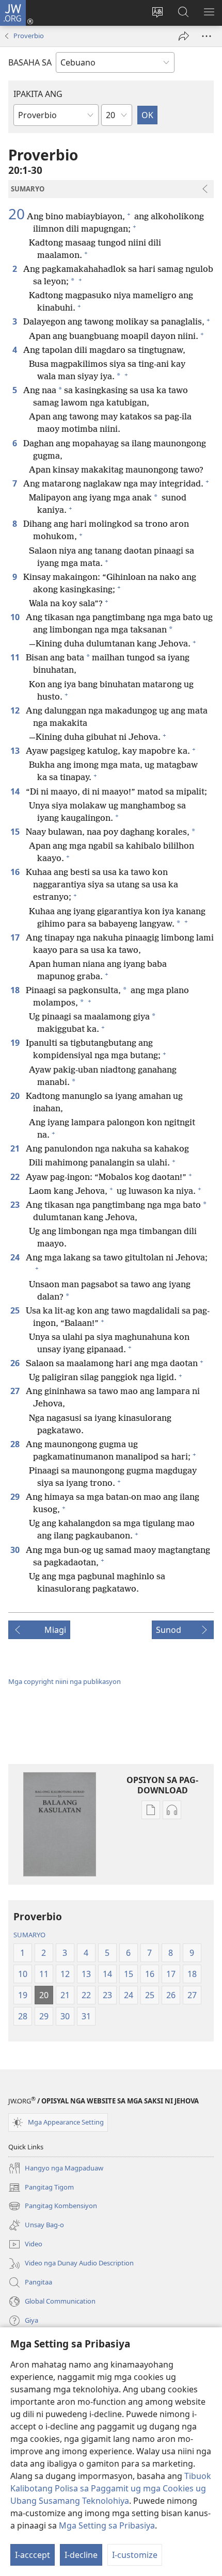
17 (16, 937)
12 (16, 710)
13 (16, 751)
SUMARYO (29, 1935)
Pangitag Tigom (41, 2188)
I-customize (135, 2555)
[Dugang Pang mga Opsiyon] (207, 36)
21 (16, 1148)
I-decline (81, 2555)
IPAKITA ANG (38, 94)
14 (16, 791)
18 (16, 990)
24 (16, 1257)
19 (16, 1043)
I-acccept (33, 2555)
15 (16, 832)
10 (16, 617)
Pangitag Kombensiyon (53, 2207)
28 (16, 1444)
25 (16, 1310)
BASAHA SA (30, 62)
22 (16, 1177)
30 (16, 1550)
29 (16, 1497)
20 (17, 214)
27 (16, 1391)
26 (16, 1363)
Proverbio (29, 36)
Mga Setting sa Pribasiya (107, 2525)
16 (16, 872)
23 (16, 1205)
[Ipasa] (184, 36)
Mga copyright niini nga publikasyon (65, 1681)
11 (16, 657)
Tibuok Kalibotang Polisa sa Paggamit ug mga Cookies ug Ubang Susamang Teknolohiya (111, 2488)
